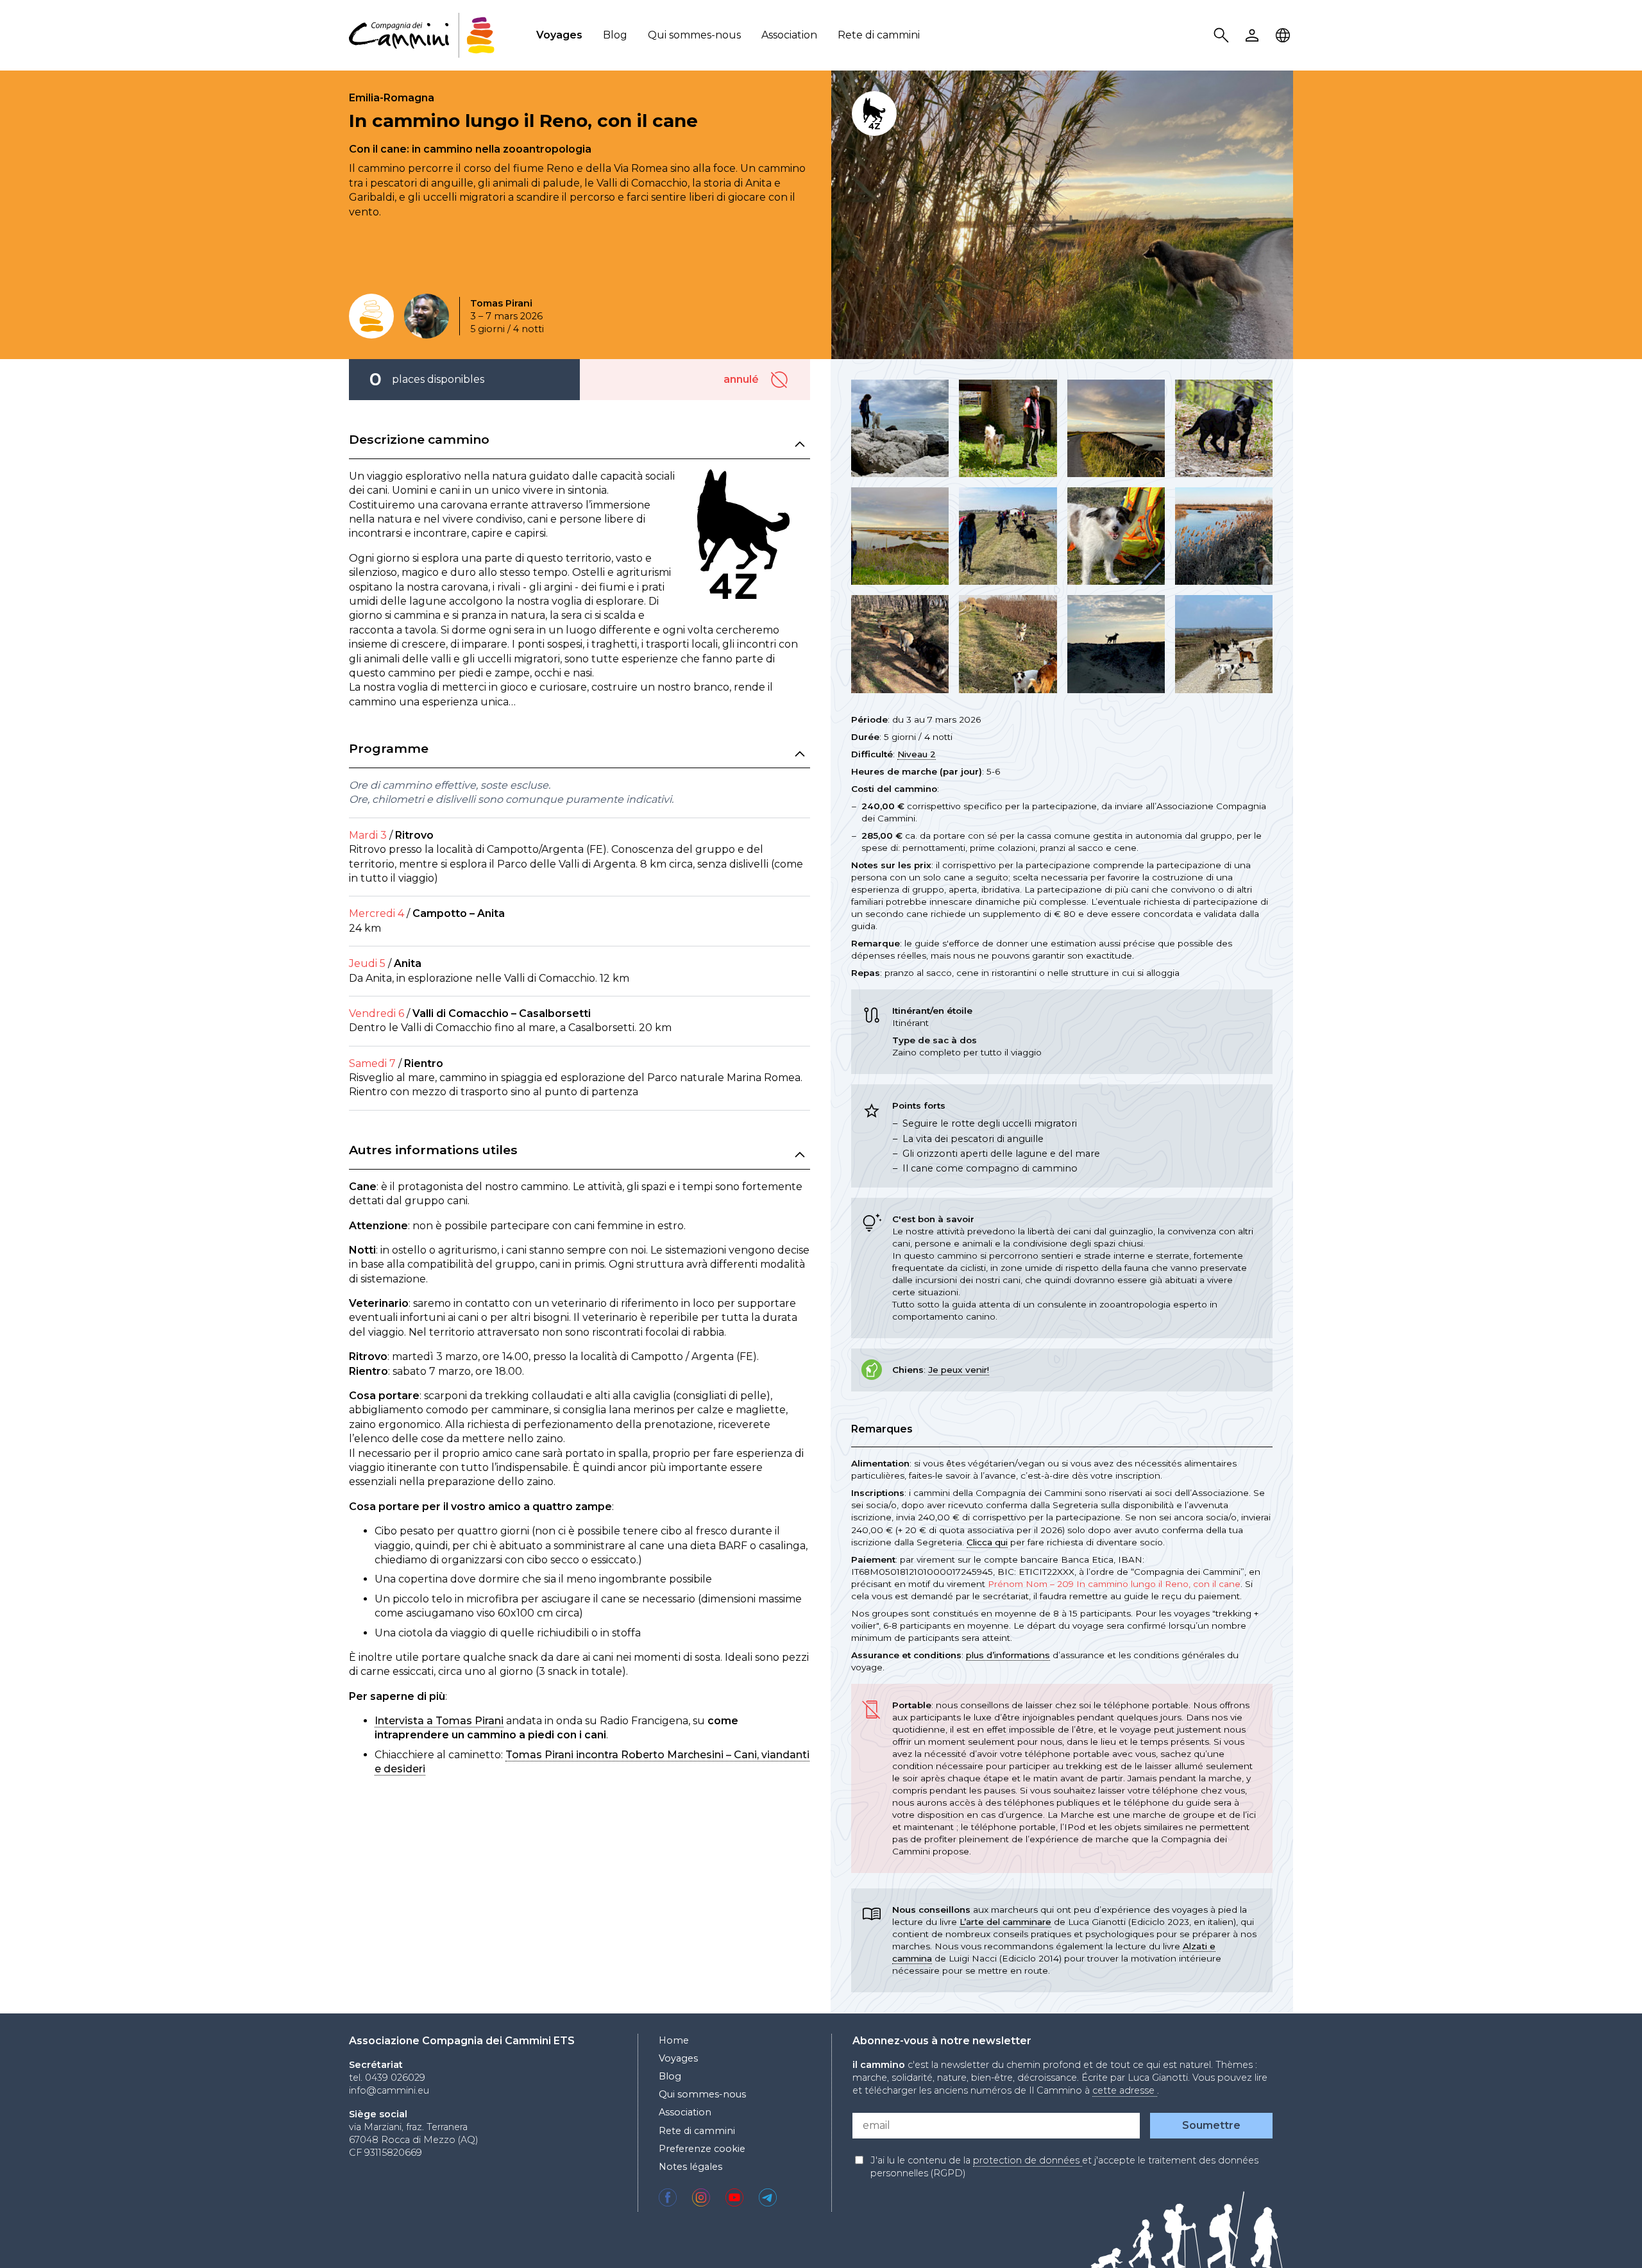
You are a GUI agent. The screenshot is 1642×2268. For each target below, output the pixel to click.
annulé (781, 380)
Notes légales (690, 2167)
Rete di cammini (879, 35)
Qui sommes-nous (694, 35)
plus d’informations (1008, 1655)
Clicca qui (987, 1542)
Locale (1285, 36)
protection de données (1028, 2160)
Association (789, 35)
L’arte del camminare (1005, 1922)
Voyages (559, 35)
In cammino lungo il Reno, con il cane (523, 121)
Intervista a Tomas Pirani (439, 1721)
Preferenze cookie (702, 2149)
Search (1223, 36)
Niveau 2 (917, 754)
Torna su (1600, 2235)
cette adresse (1125, 2090)
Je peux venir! (959, 1370)
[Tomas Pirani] (427, 316)
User (1254, 36)
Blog (615, 35)
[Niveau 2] (371, 316)
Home (674, 2040)
